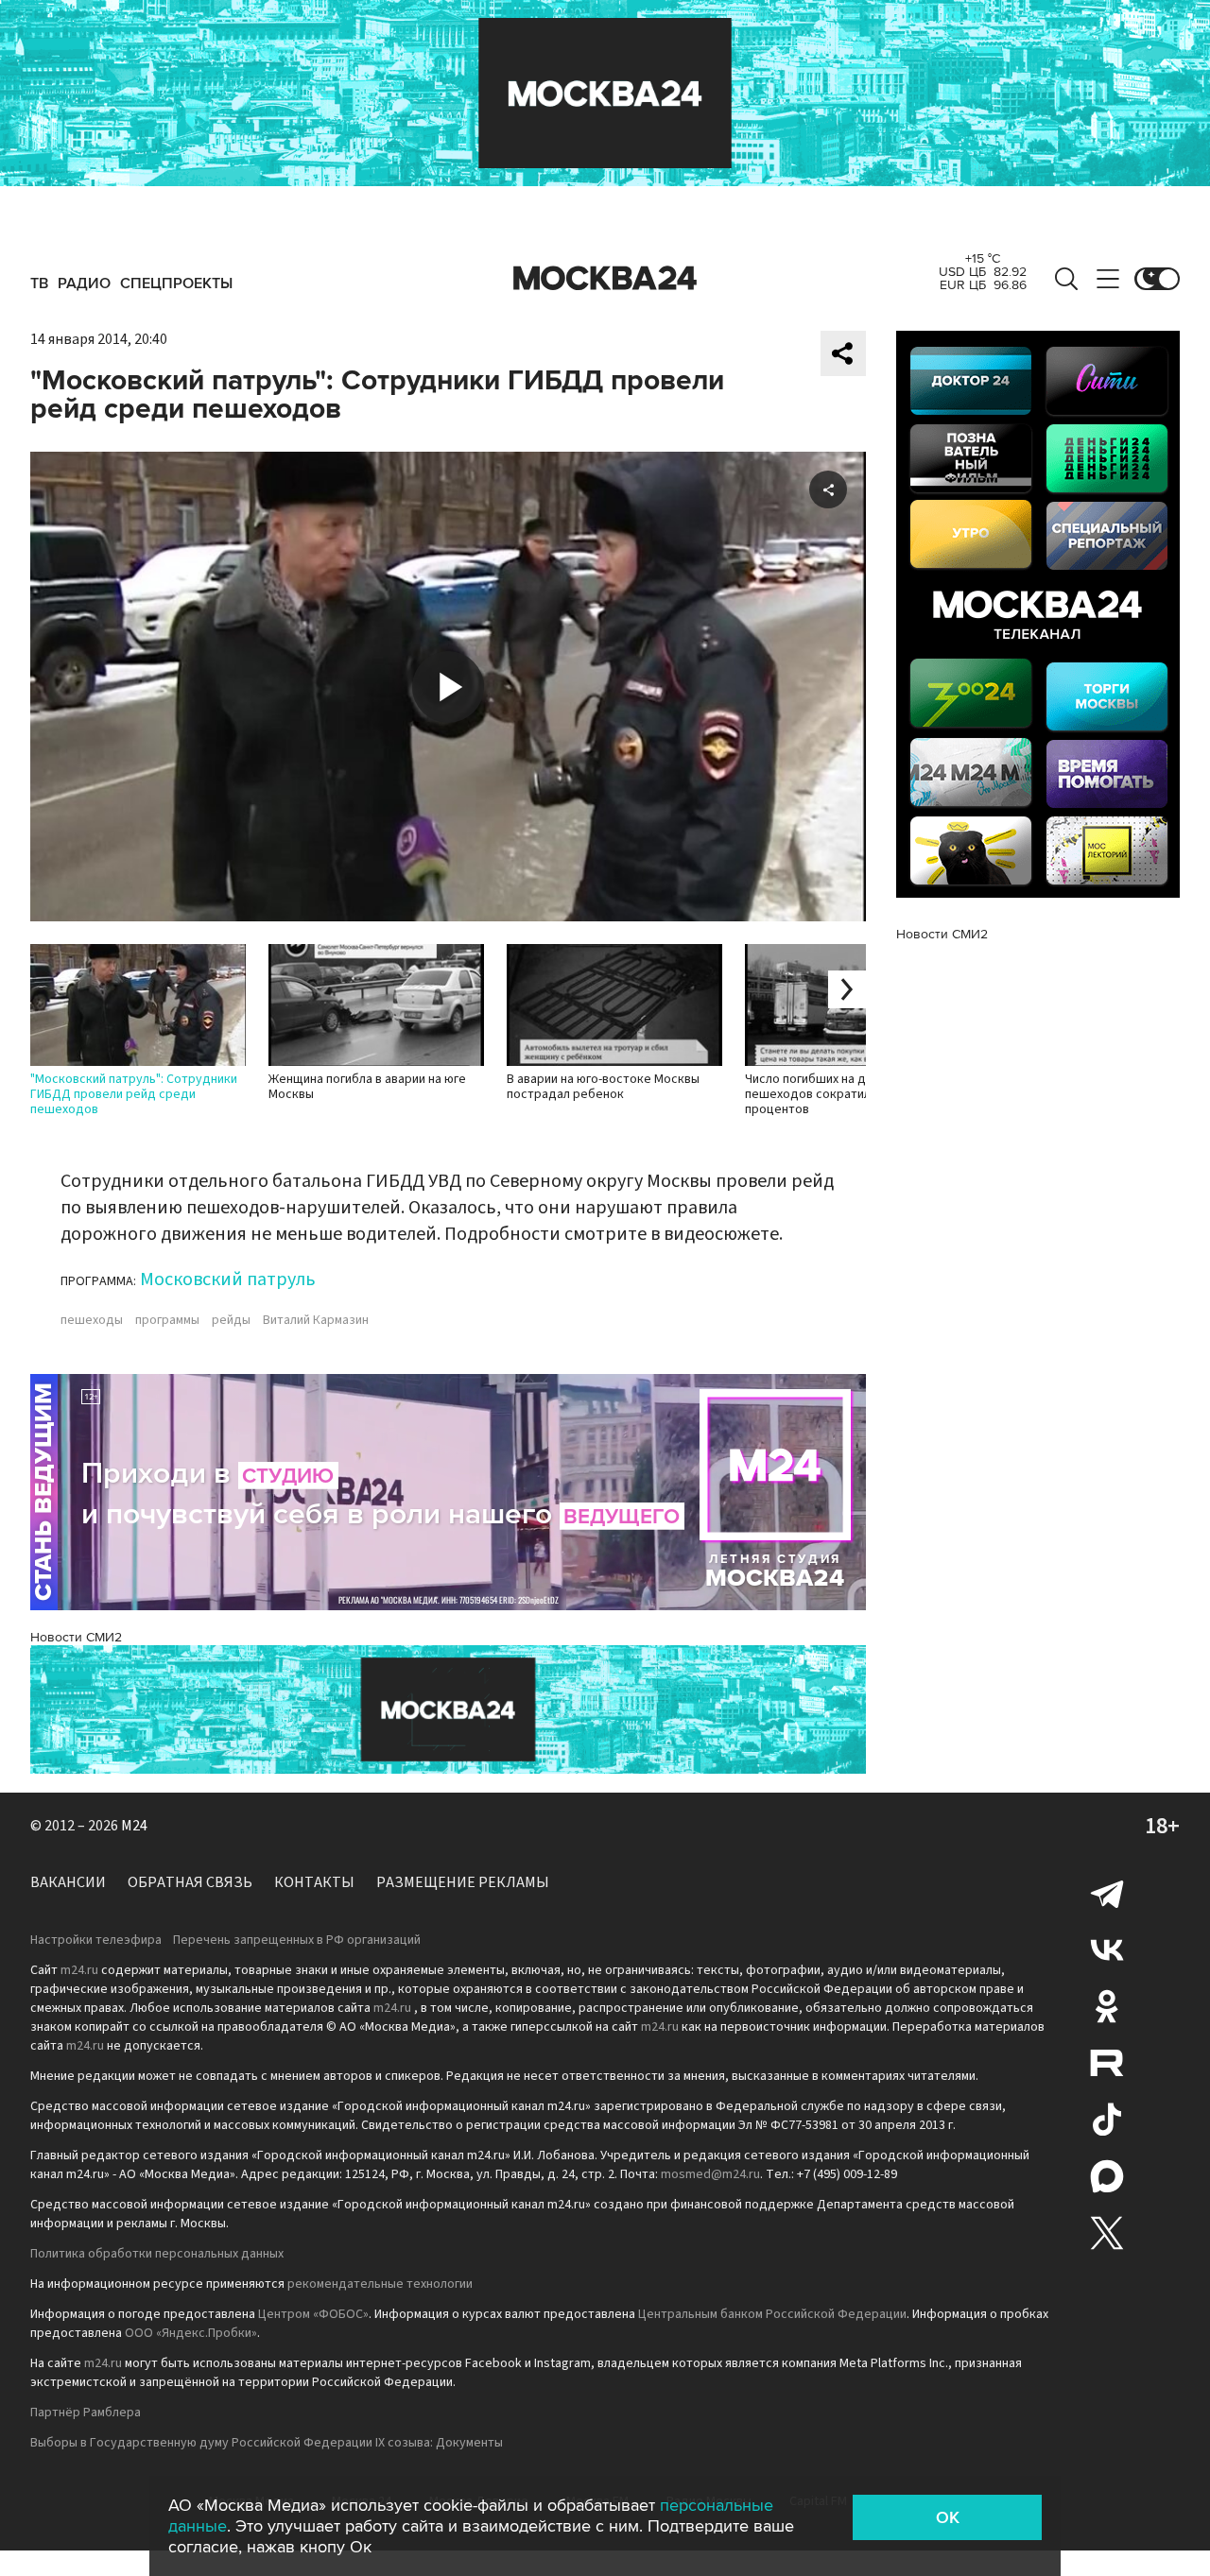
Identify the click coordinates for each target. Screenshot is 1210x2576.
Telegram (1107, 1893)
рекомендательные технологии (380, 2284)
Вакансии (68, 1882)
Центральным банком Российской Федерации (772, 2314)
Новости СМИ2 (76, 1637)
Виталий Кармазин (316, 1320)
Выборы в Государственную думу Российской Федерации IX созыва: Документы (267, 2443)
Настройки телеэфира (96, 1940)
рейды (231, 1320)
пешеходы (92, 1320)
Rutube (1107, 2063)
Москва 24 (605, 279)
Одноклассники (1107, 2006)
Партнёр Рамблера (86, 2413)
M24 (134, 1826)
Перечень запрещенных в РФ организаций (297, 1940)
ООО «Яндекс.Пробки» (191, 2333)
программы (167, 1320)
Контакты (314, 1882)
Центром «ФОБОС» (313, 2314)
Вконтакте (1107, 1949)
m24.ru (79, 1970)
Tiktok (1107, 2120)
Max (1107, 2176)
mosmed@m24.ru (710, 2174)
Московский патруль (228, 1279)
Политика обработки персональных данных (157, 2254)
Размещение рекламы (463, 1882)
